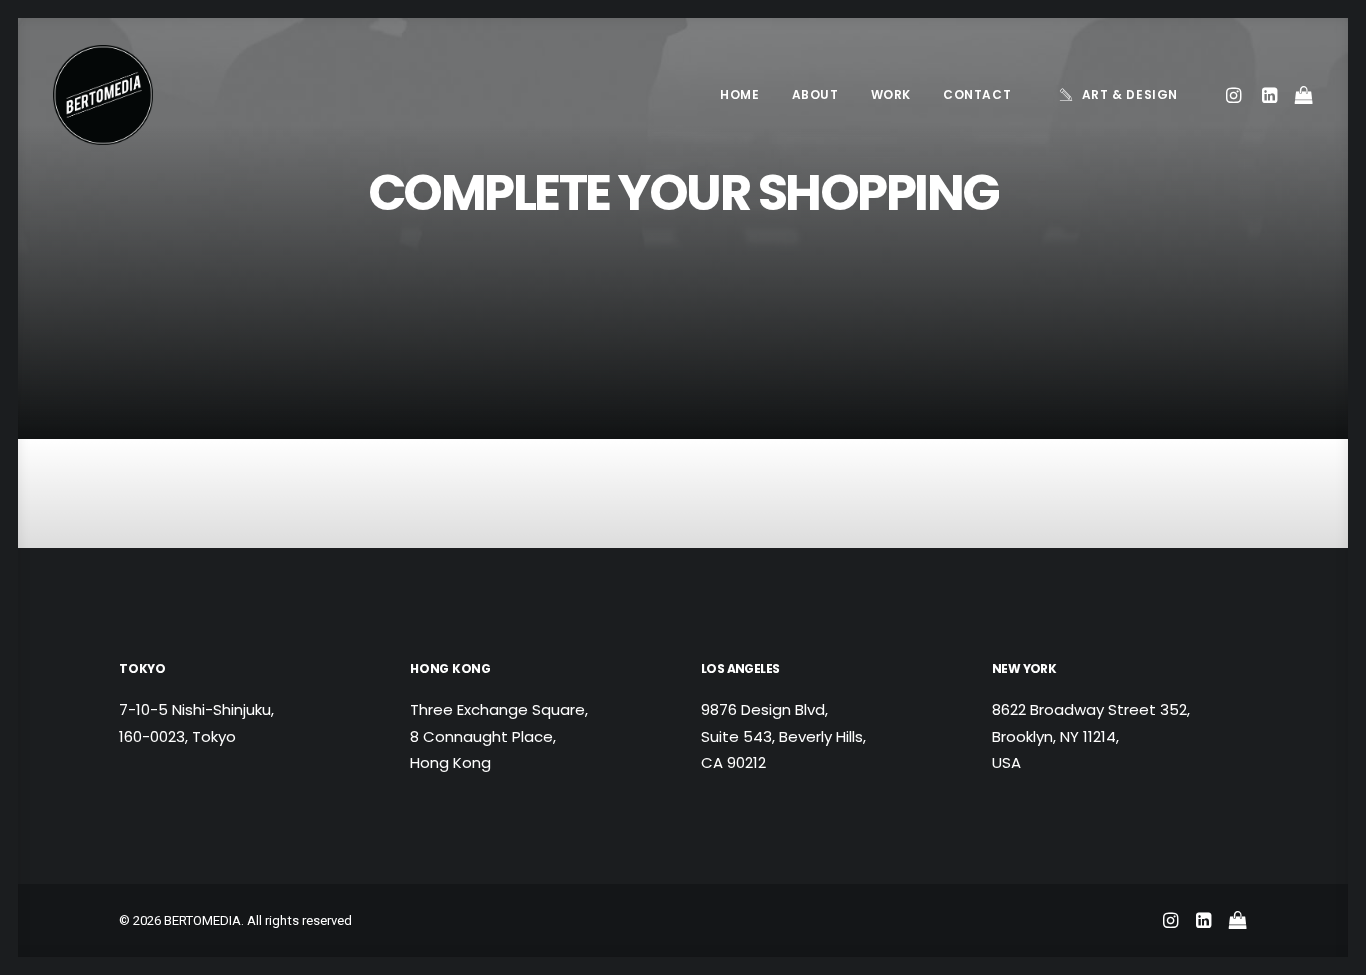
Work (891, 94)
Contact (977, 94)
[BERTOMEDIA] (103, 95)
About (815, 94)
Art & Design (1130, 94)
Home (739, 94)
